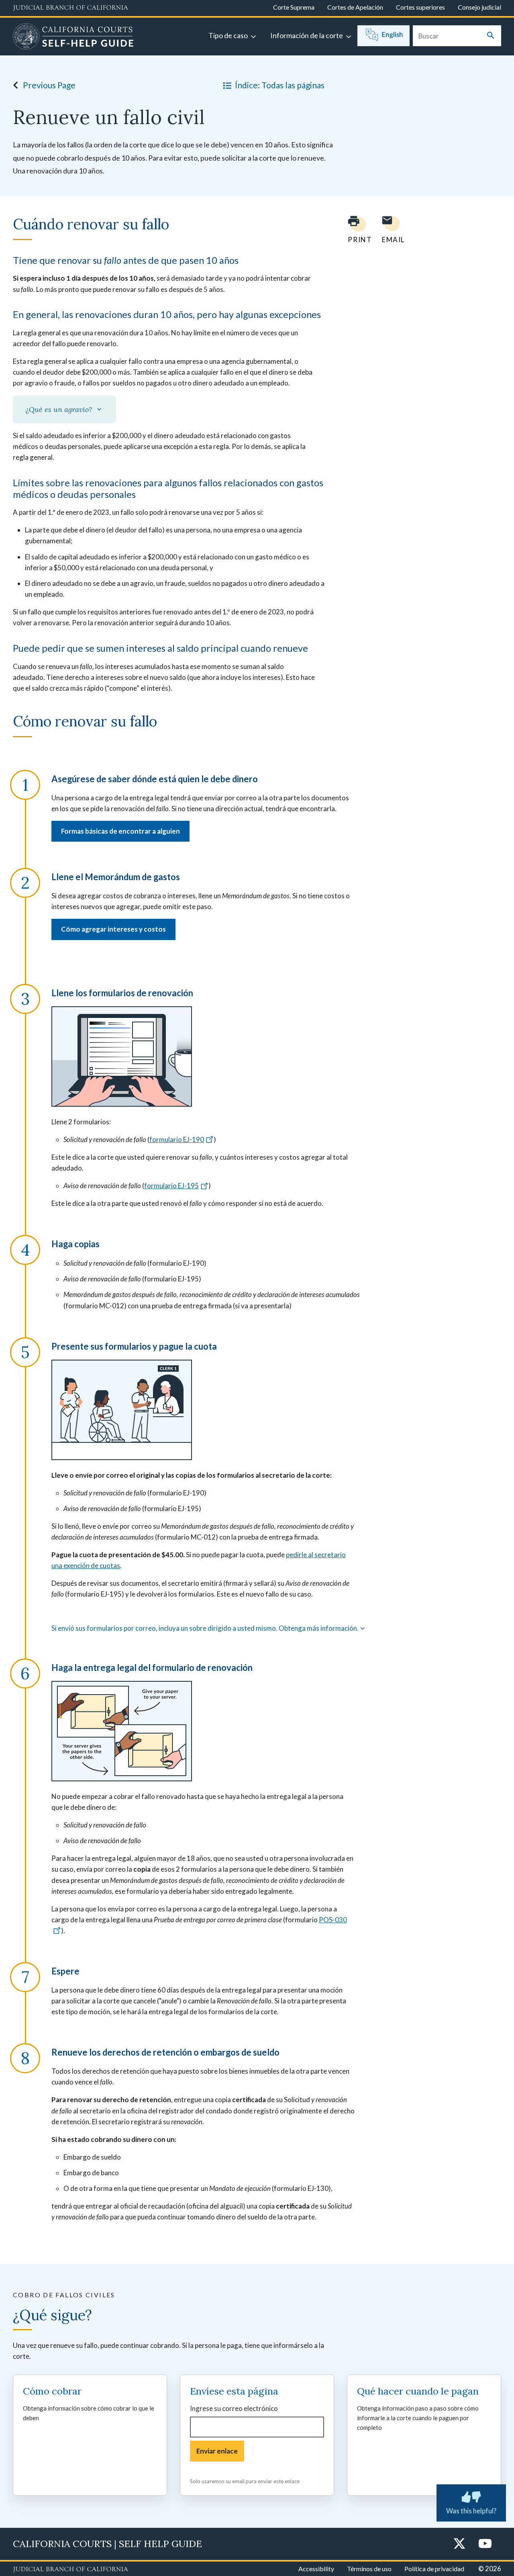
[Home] (73, 37)
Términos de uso (369, 2569)
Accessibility (316, 2569)
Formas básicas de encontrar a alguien (120, 831)
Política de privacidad (434, 2569)
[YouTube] (485, 2544)
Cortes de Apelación (355, 7)
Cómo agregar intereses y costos (113, 929)
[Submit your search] (491, 36)
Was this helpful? (471, 2511)
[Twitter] (459, 2544)
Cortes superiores (420, 7)
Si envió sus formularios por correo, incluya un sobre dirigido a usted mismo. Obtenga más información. (205, 1628)
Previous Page (49, 85)
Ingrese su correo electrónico (234, 2408)
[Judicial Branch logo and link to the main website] (70, 8)
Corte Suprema (294, 7)
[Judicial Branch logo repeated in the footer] (70, 2570)
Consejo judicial (479, 7)
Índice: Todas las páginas (280, 85)
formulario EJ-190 (177, 1139)
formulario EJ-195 (171, 1186)
